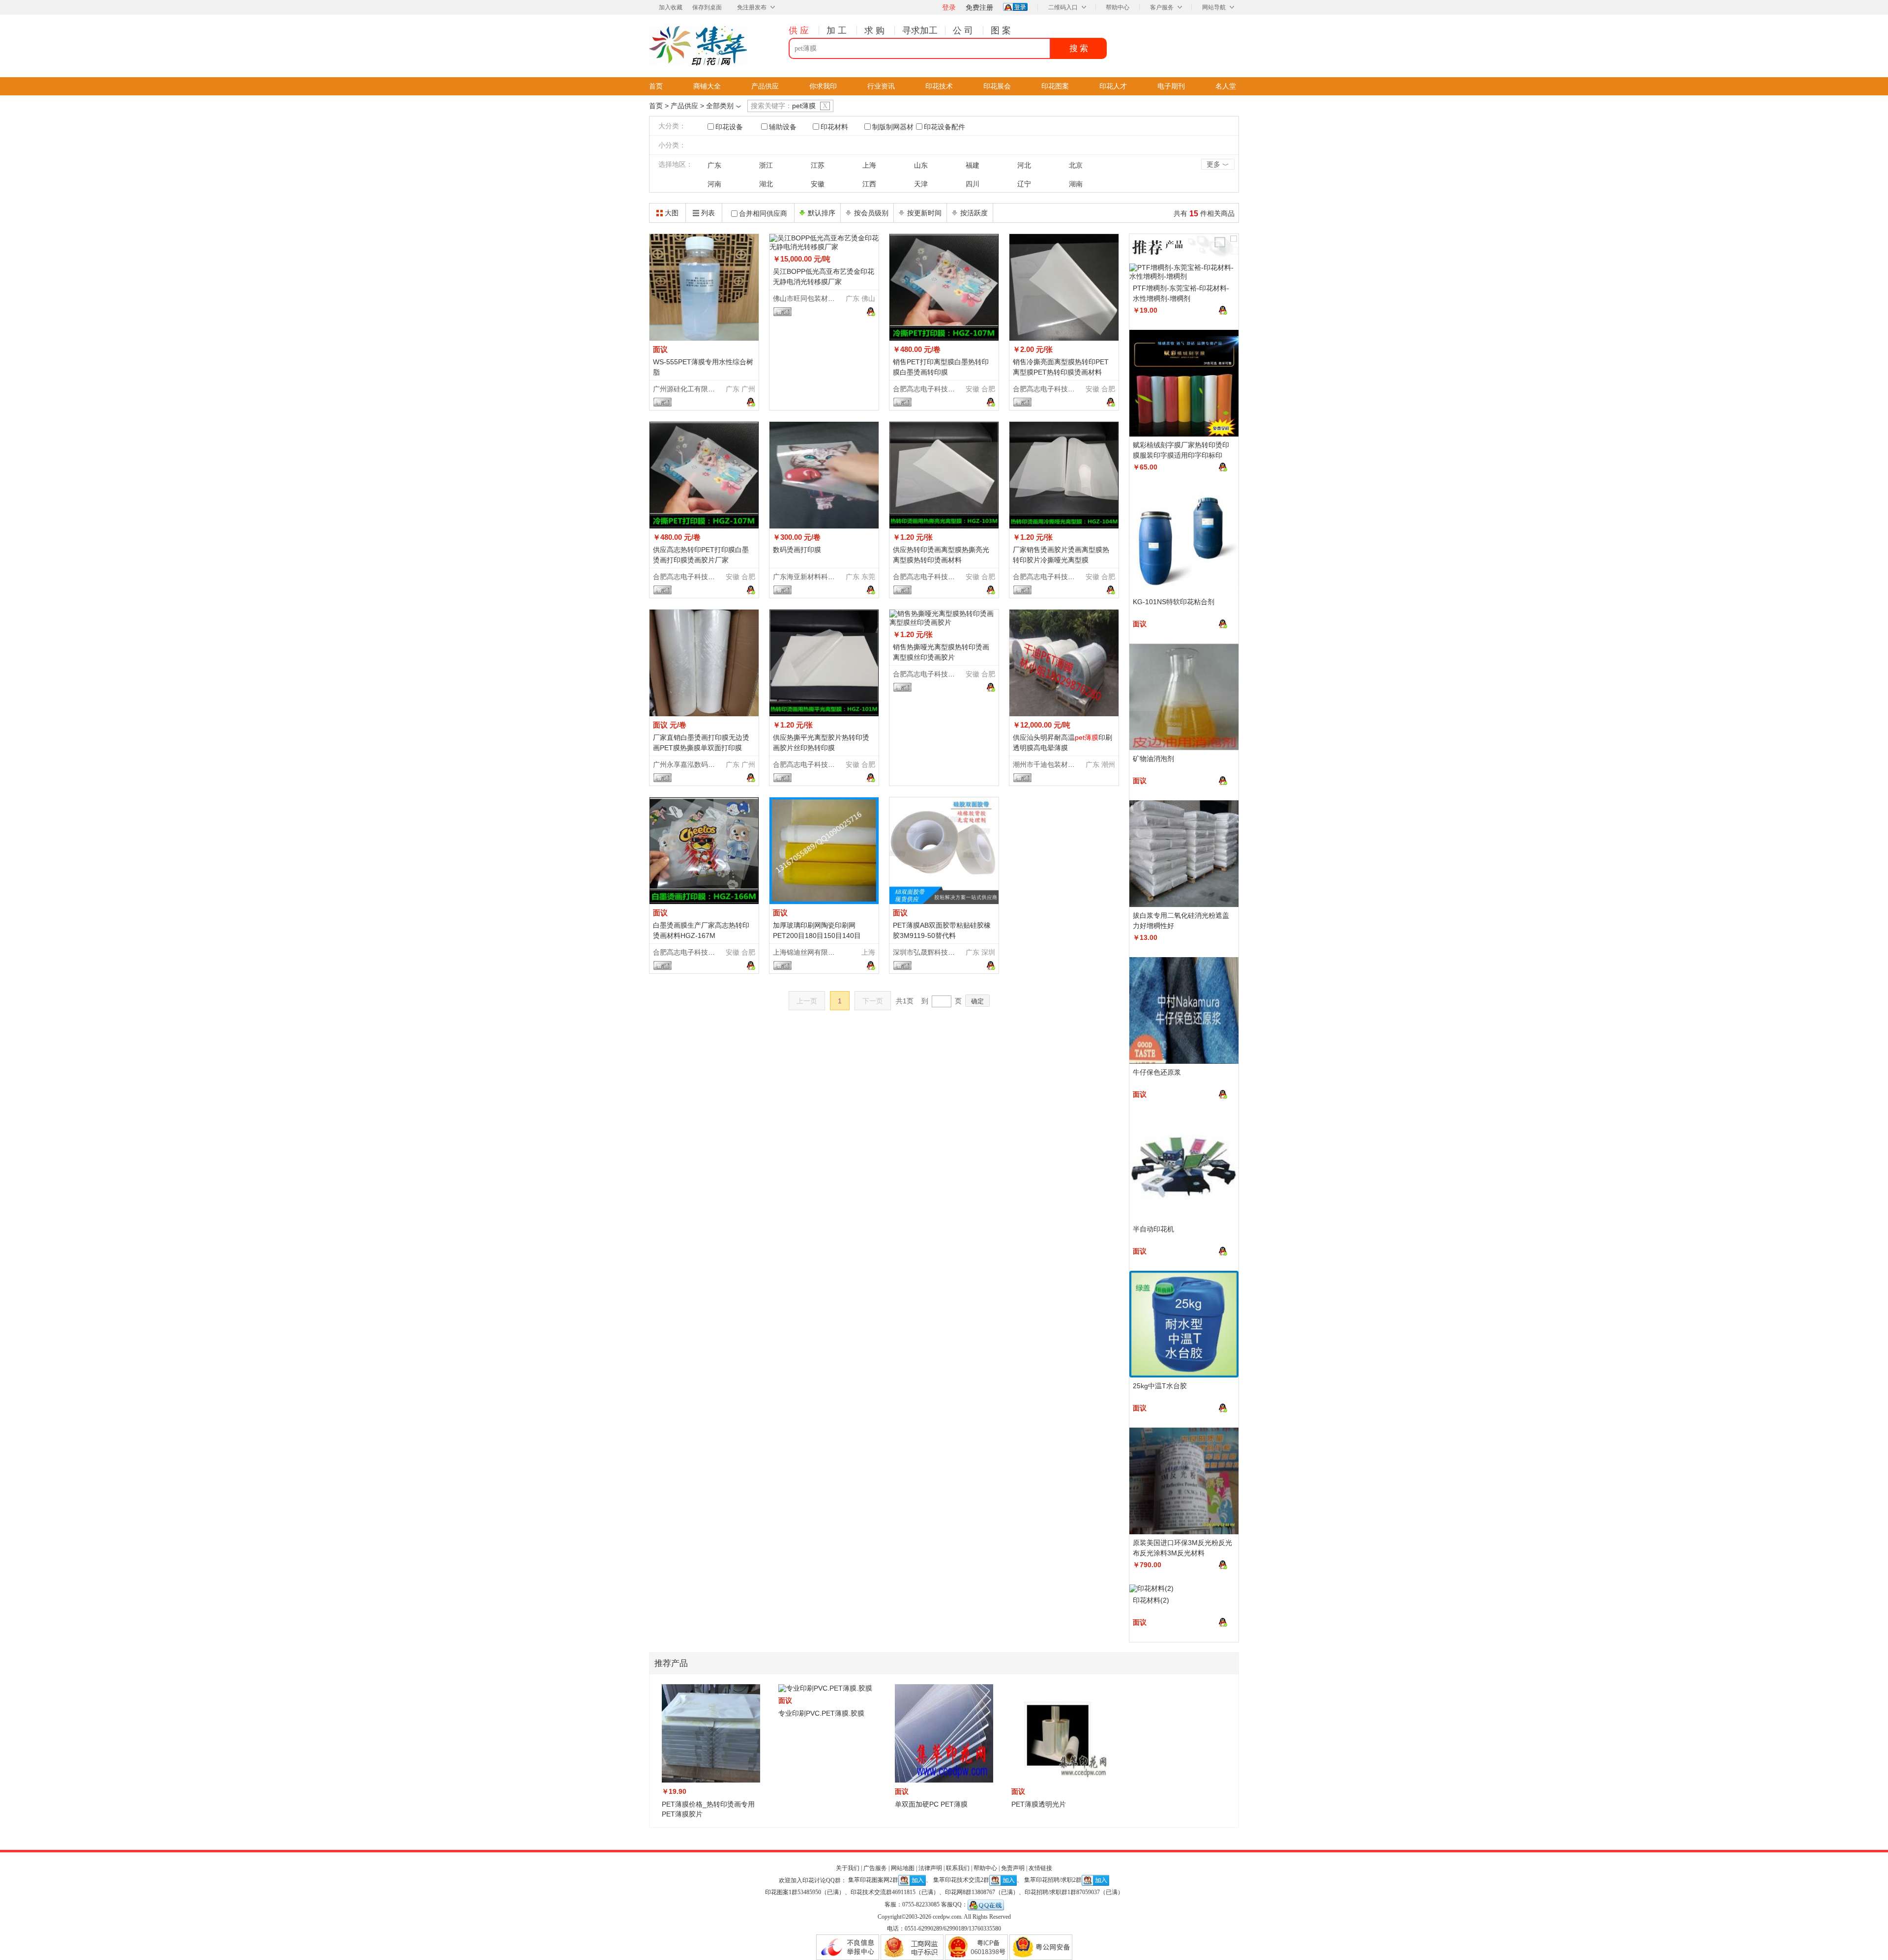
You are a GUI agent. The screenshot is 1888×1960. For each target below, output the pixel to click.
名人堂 (1226, 86)
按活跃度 (974, 213)
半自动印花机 (1153, 1229)
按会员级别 (871, 213)
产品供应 (765, 86)
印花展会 (997, 86)
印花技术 (939, 86)
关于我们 (848, 1868)
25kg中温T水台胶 (1160, 1386)
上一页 (807, 1001)
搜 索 (1079, 48)
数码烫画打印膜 (797, 550)
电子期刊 (1171, 86)
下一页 (873, 1001)
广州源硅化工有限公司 (687, 389)
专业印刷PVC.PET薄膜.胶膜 (821, 1713)
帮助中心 (1118, 7)
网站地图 (903, 1868)
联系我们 (958, 1868)
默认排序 (822, 213)
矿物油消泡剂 (1153, 759)
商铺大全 (707, 86)
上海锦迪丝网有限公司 (807, 952)
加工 (838, 30)
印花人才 (1113, 86)
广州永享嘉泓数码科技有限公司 (701, 764)
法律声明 (930, 1868)
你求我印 (823, 86)
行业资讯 (881, 86)
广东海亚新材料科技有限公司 (818, 577)
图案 (1002, 30)
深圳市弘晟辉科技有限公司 (934, 952)
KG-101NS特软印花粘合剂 (1174, 602)
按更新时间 (924, 213)
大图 (672, 213)
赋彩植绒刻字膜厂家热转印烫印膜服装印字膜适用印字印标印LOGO (1181, 455)
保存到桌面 (707, 7)
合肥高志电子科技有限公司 (934, 389)
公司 (964, 30)
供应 (800, 30)
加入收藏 (671, 7)
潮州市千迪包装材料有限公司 (1058, 764)
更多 (1218, 165)
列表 (708, 213)
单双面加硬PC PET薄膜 (931, 1804)
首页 (656, 86)
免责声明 (1013, 1868)
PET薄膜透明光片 (1039, 1804)
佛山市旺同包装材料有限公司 (818, 298)
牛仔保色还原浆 (1157, 1072)
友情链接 (1040, 1868)
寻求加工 (920, 30)
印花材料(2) (1151, 1600)
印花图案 (1055, 86)
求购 (876, 30)
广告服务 (875, 1868)
